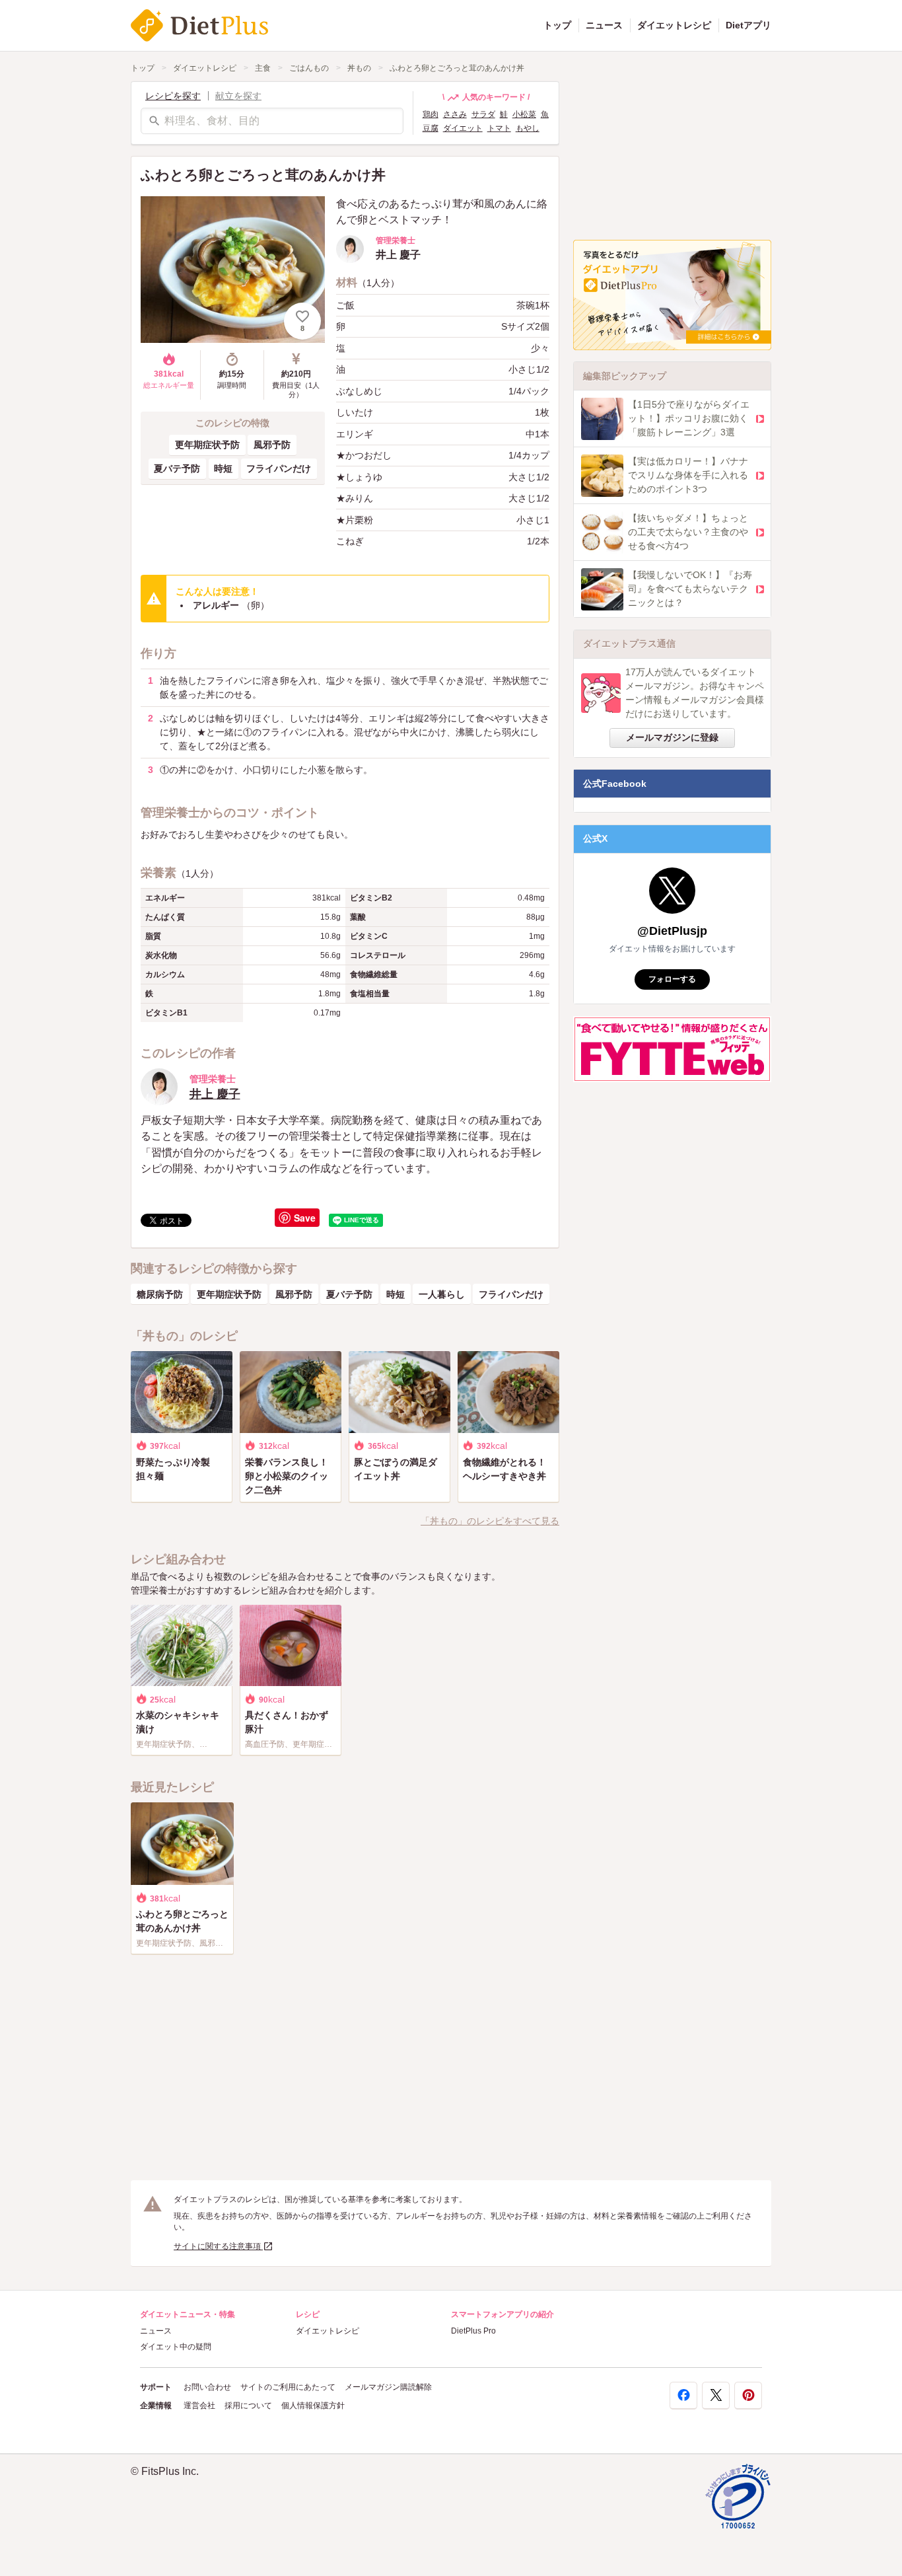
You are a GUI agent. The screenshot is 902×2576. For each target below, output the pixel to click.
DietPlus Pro (473, 2331)
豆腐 (431, 128)
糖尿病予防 (160, 1294)
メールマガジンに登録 (672, 737)
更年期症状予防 (207, 445)
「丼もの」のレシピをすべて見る (490, 1521)
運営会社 (199, 2406)
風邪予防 (272, 445)
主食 (263, 68)
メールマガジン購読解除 (388, 2387)
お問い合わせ (207, 2387)
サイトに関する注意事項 (218, 2246)
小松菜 (524, 114)
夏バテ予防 (177, 468)
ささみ (455, 114)
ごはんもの (309, 68)
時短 (223, 468)
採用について (248, 2406)
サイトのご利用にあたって (288, 2387)
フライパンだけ (279, 468)
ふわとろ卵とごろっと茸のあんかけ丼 (457, 68)
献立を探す (238, 96)
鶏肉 (431, 114)
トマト (499, 128)
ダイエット (463, 128)
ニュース (604, 25)
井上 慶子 (215, 1094)
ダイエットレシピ (674, 25)
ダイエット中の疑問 (176, 2347)
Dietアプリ (748, 25)
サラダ (483, 114)
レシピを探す (173, 96)
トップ (557, 25)
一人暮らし (442, 1294)
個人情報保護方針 (313, 2406)
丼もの (359, 68)
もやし (528, 128)
